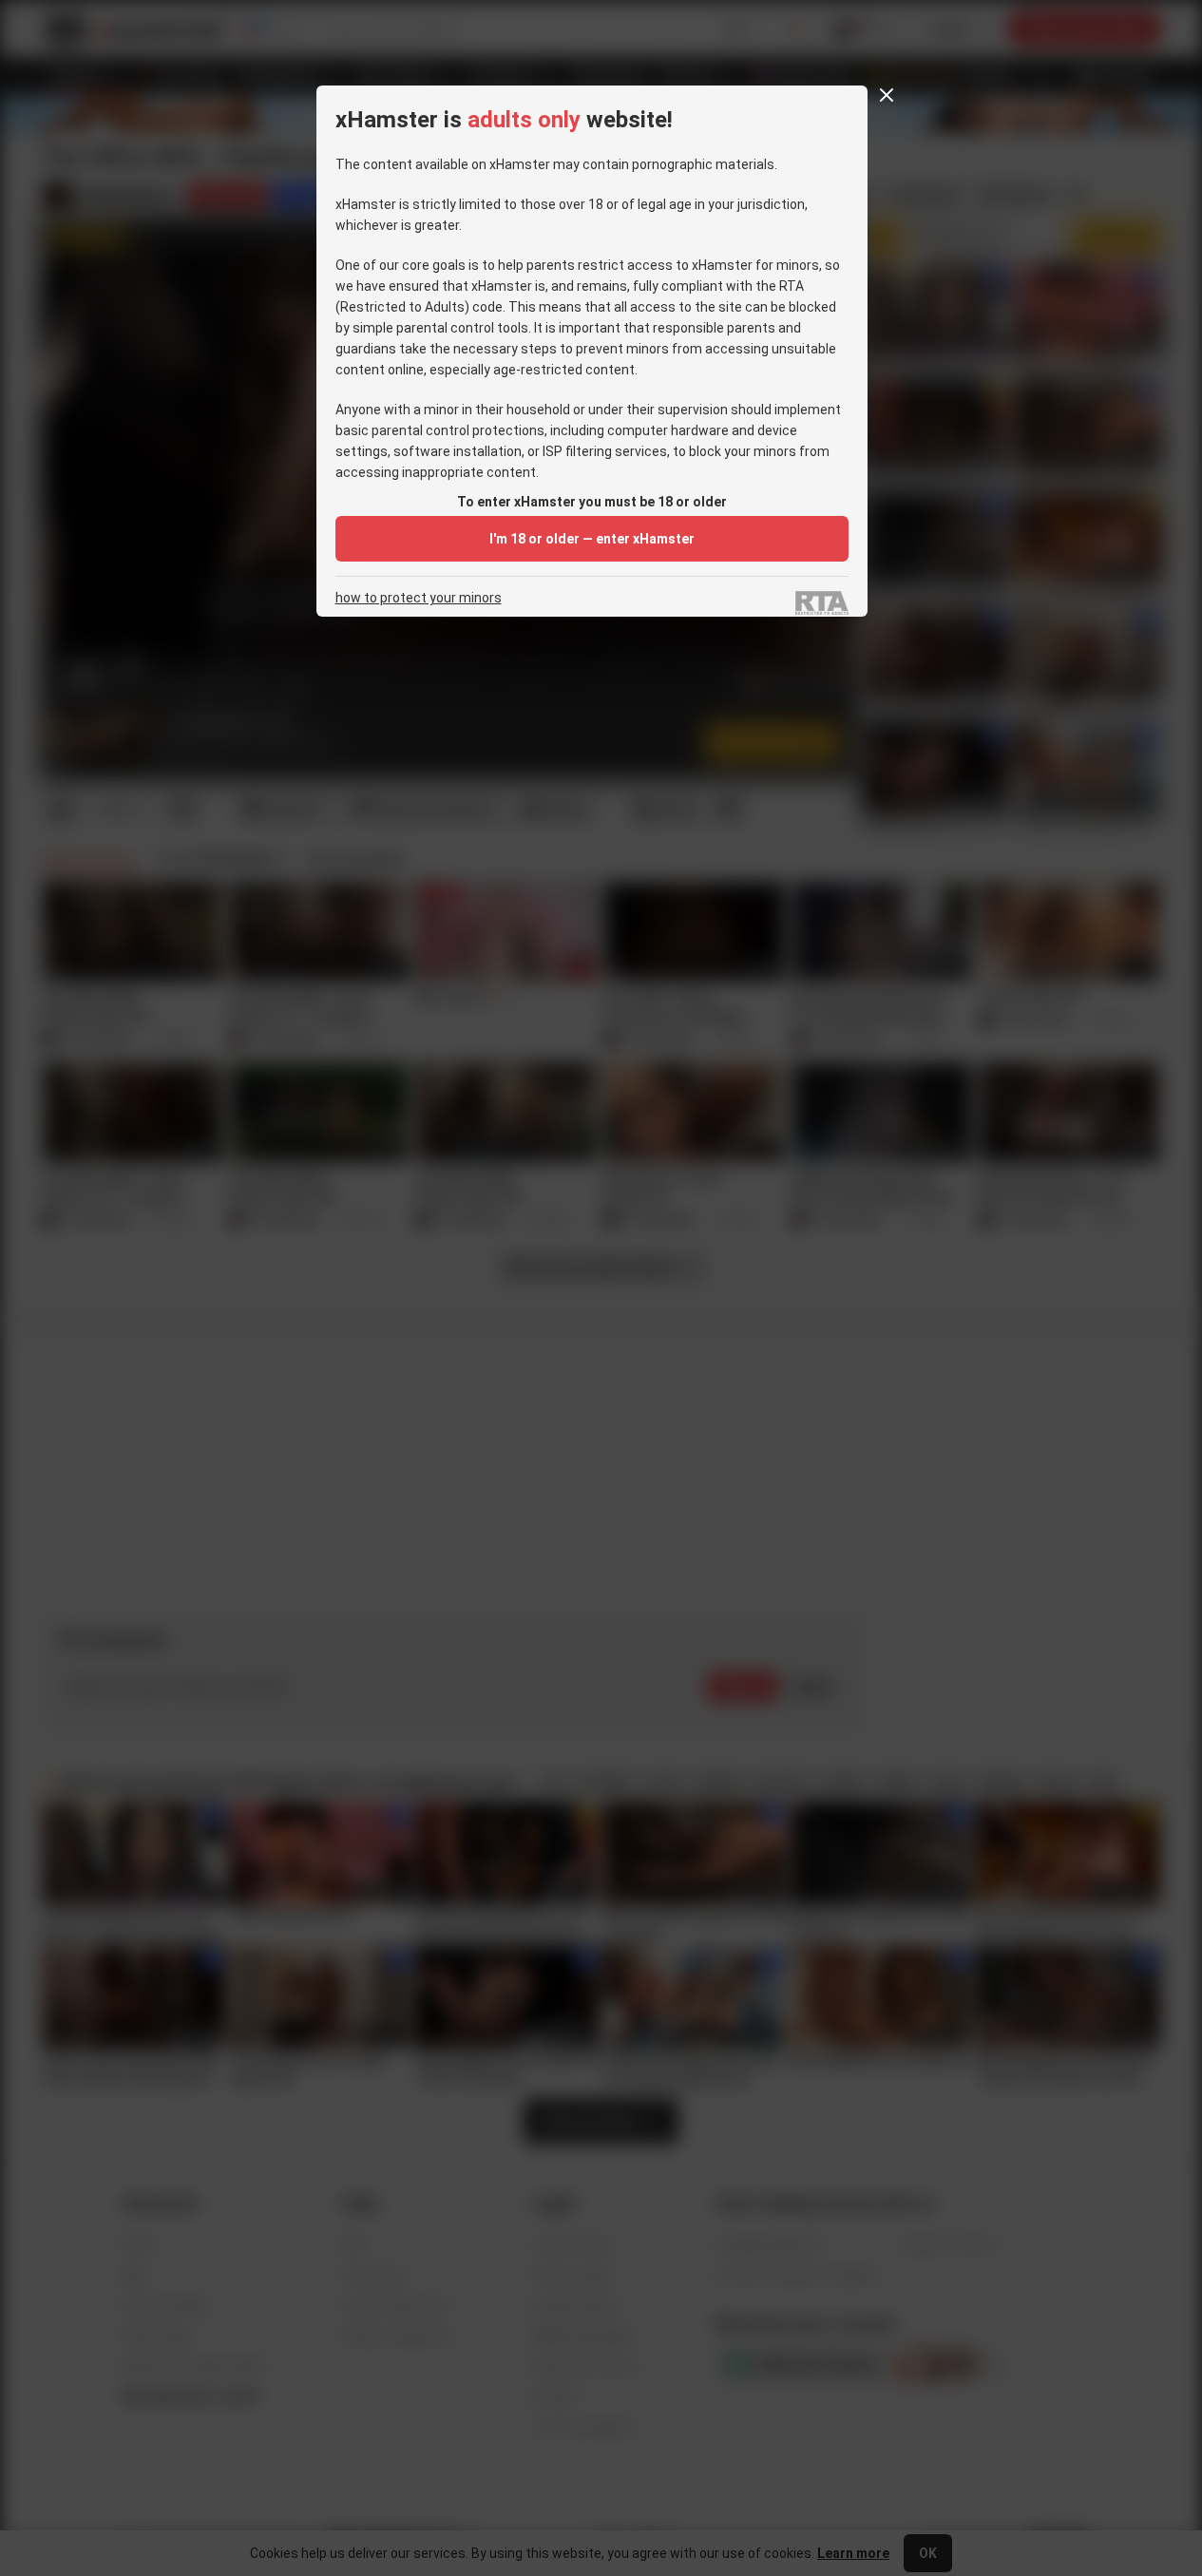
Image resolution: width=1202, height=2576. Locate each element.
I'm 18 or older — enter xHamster (592, 539)
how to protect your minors (419, 598)
